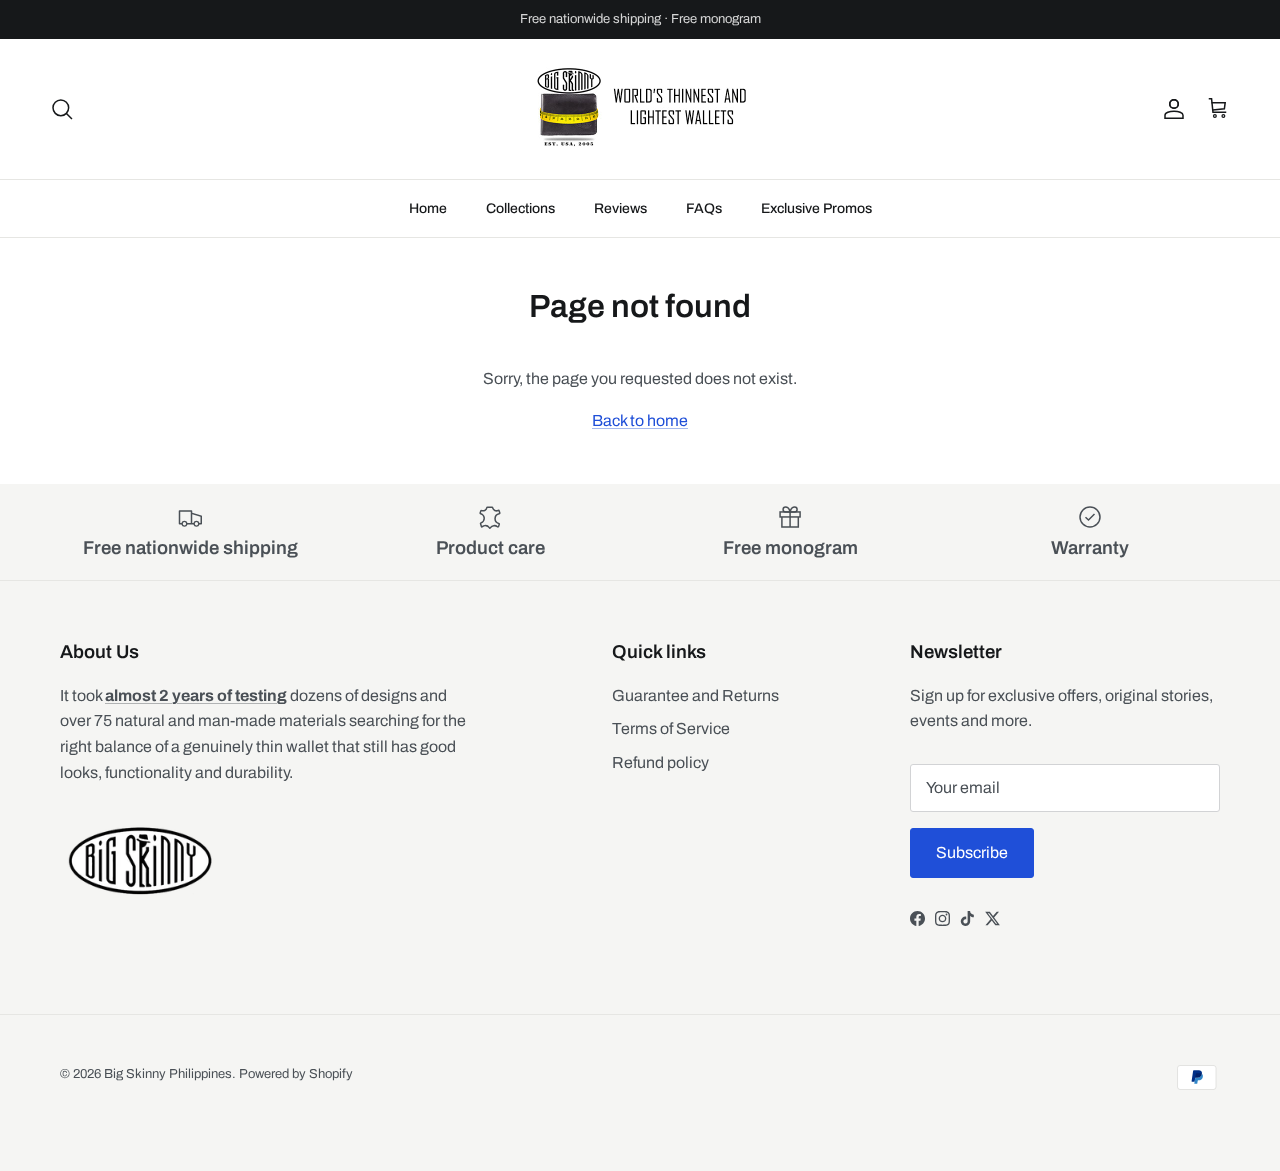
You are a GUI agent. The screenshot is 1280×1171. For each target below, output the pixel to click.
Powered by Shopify (296, 1074)
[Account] (1170, 109)
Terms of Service (671, 728)
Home (428, 208)
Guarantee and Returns (695, 695)
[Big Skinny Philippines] (640, 109)
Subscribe (972, 852)
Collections (520, 208)
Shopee (582, 27)
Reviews (620, 208)
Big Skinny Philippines (168, 1074)
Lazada (439, 27)
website (723, 27)
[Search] (62, 109)
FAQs (704, 208)
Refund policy (660, 762)
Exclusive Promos (816, 208)
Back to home (640, 420)
